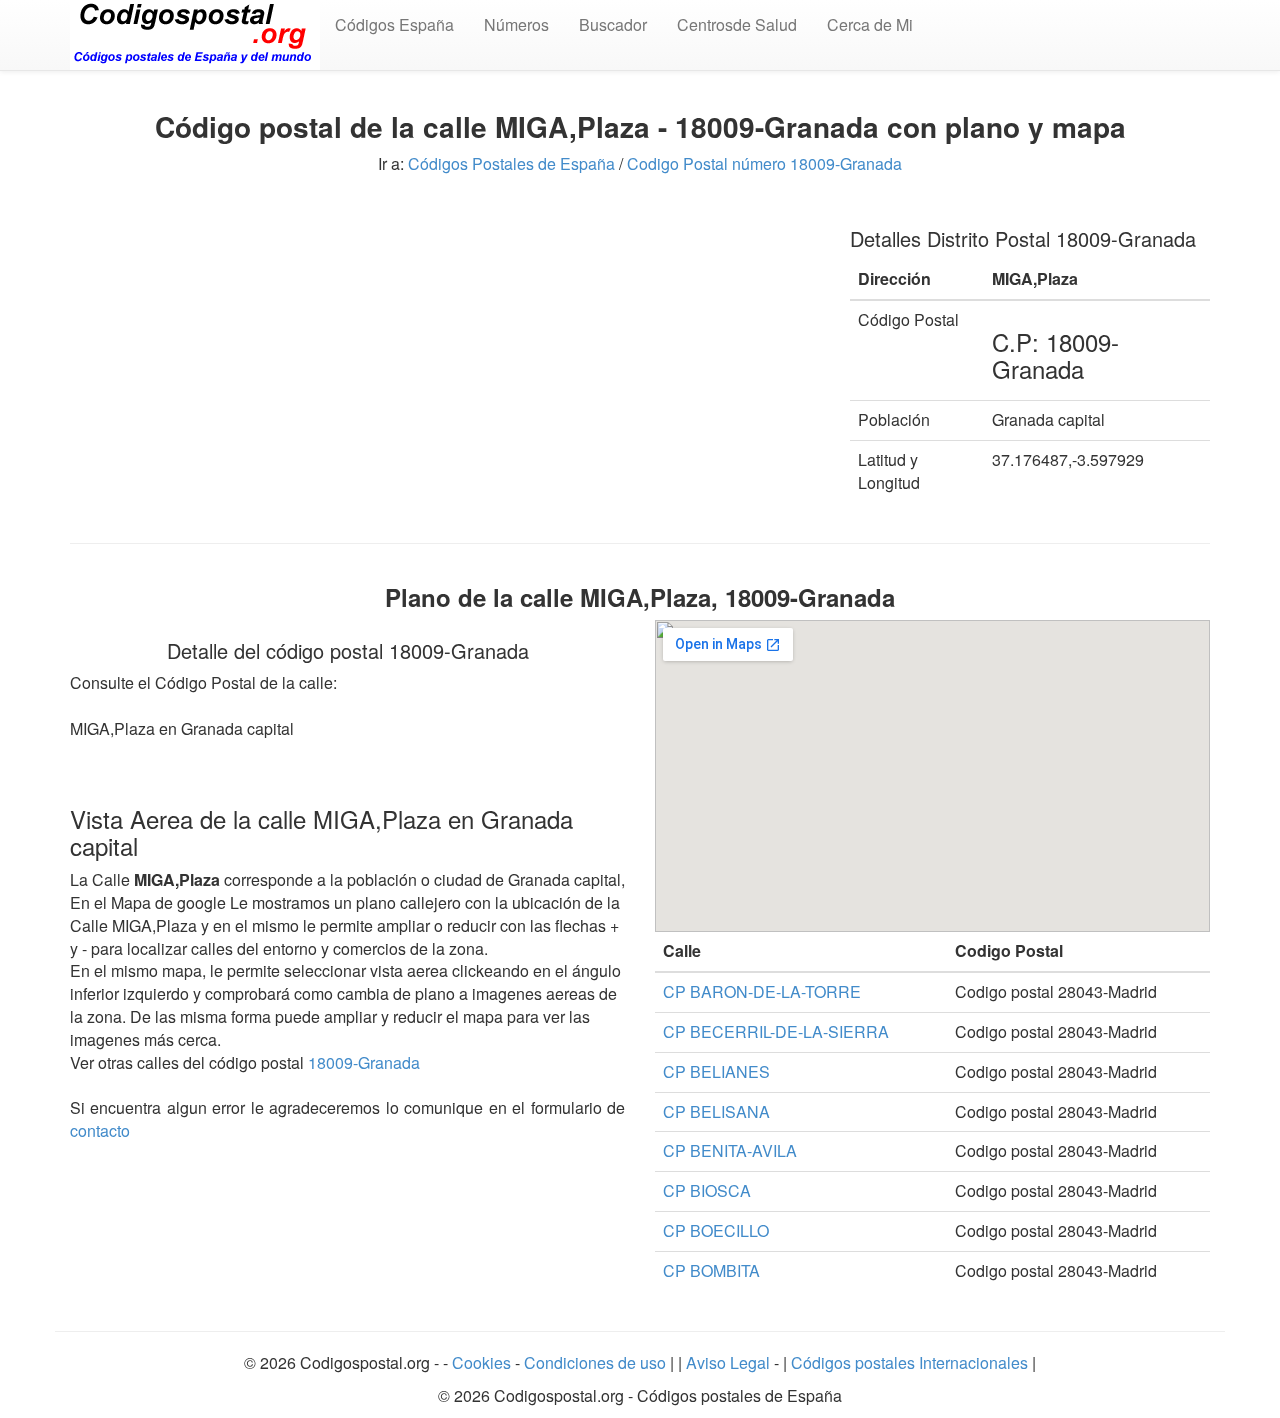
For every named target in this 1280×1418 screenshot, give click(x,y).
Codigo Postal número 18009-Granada (764, 163)
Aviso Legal (730, 1362)
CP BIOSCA (707, 1190)
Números (516, 24)
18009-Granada (364, 1062)
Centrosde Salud (737, 24)
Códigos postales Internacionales (909, 1362)
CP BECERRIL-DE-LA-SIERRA (776, 1031)
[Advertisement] (445, 348)
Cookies (483, 1362)
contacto (100, 1130)
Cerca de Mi (870, 24)
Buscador (613, 24)
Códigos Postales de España (511, 163)
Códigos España (394, 24)
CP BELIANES (716, 1071)
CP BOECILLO (716, 1230)
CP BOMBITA (711, 1270)
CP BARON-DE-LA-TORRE (762, 991)
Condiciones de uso (595, 1362)
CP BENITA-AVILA (730, 1150)
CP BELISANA (716, 1111)
